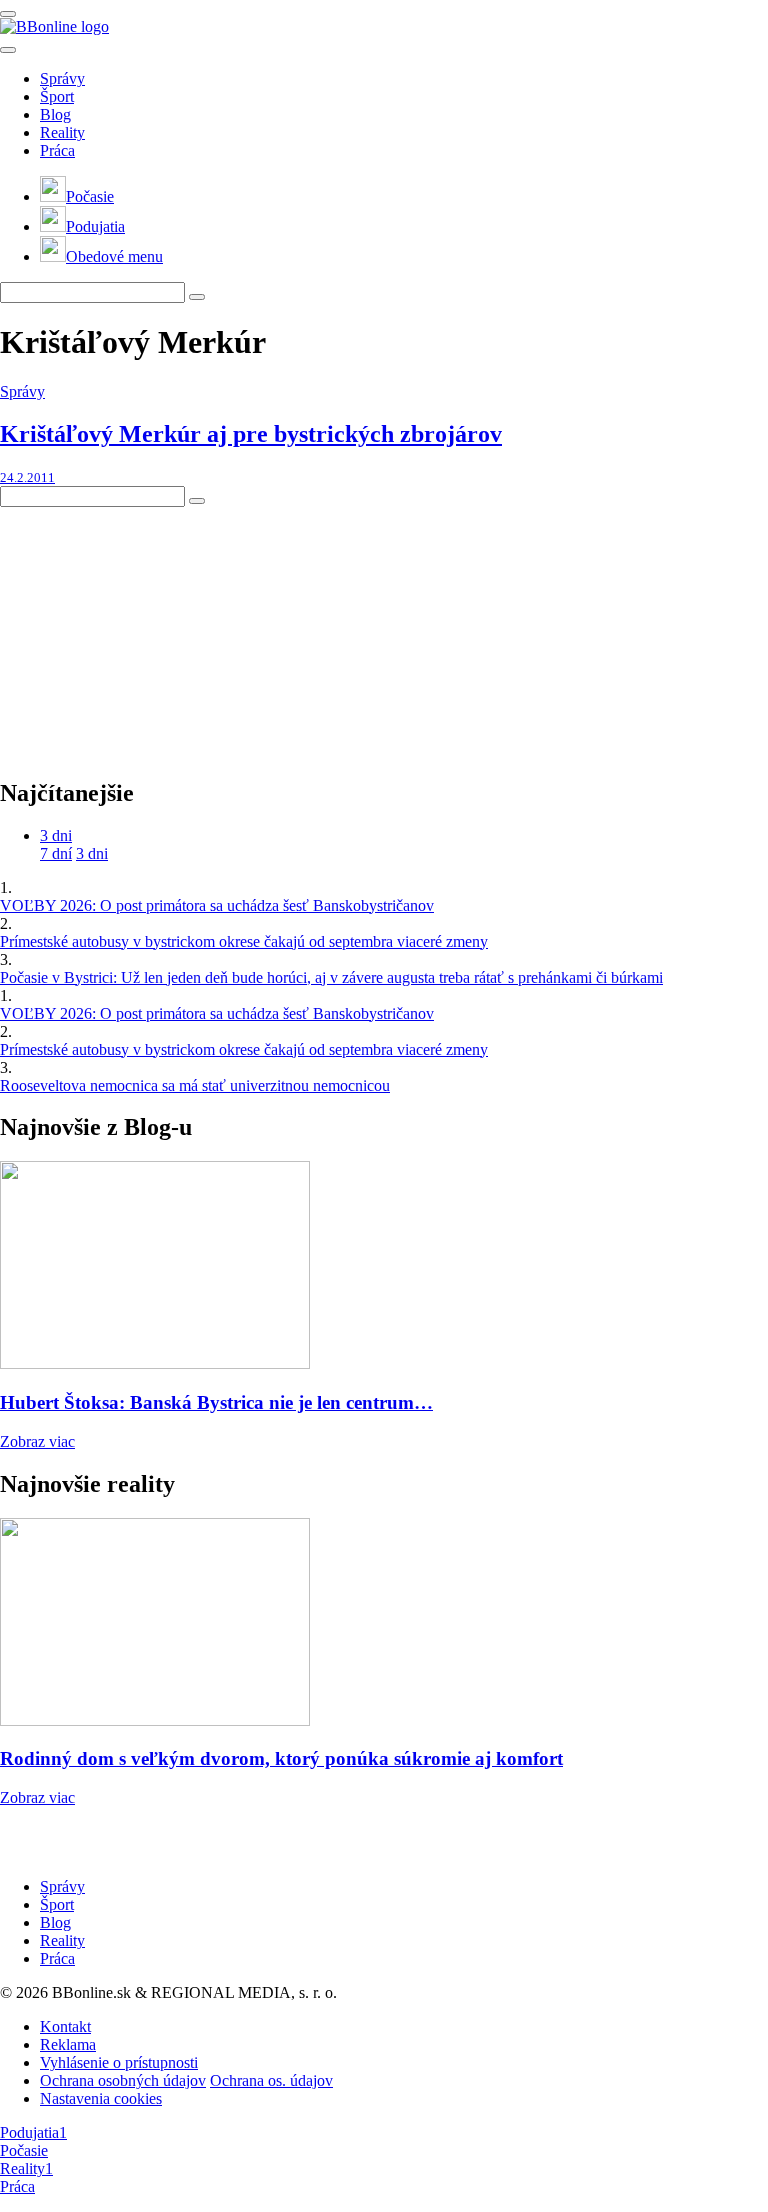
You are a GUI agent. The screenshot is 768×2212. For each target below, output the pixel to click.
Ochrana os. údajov (271, 2080)
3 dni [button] (56, 835)
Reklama (68, 2044)
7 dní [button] (56, 853)
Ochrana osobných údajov (123, 2080)
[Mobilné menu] (8, 14)
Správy (62, 78)
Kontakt (65, 2026)
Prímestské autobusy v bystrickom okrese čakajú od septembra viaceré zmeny (244, 941)
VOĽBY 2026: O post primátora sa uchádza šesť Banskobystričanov (217, 905)
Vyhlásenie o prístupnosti (119, 2062)
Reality (62, 132)
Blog (55, 114)
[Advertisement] (150, 632)
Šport (57, 96)
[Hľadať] (8, 50)
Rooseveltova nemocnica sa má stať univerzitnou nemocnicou (195, 1085)
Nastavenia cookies (101, 2098)
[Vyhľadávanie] (197, 297)
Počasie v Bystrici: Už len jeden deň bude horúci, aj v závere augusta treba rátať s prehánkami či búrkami (331, 977)
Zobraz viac (37, 1441)
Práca (57, 150)
